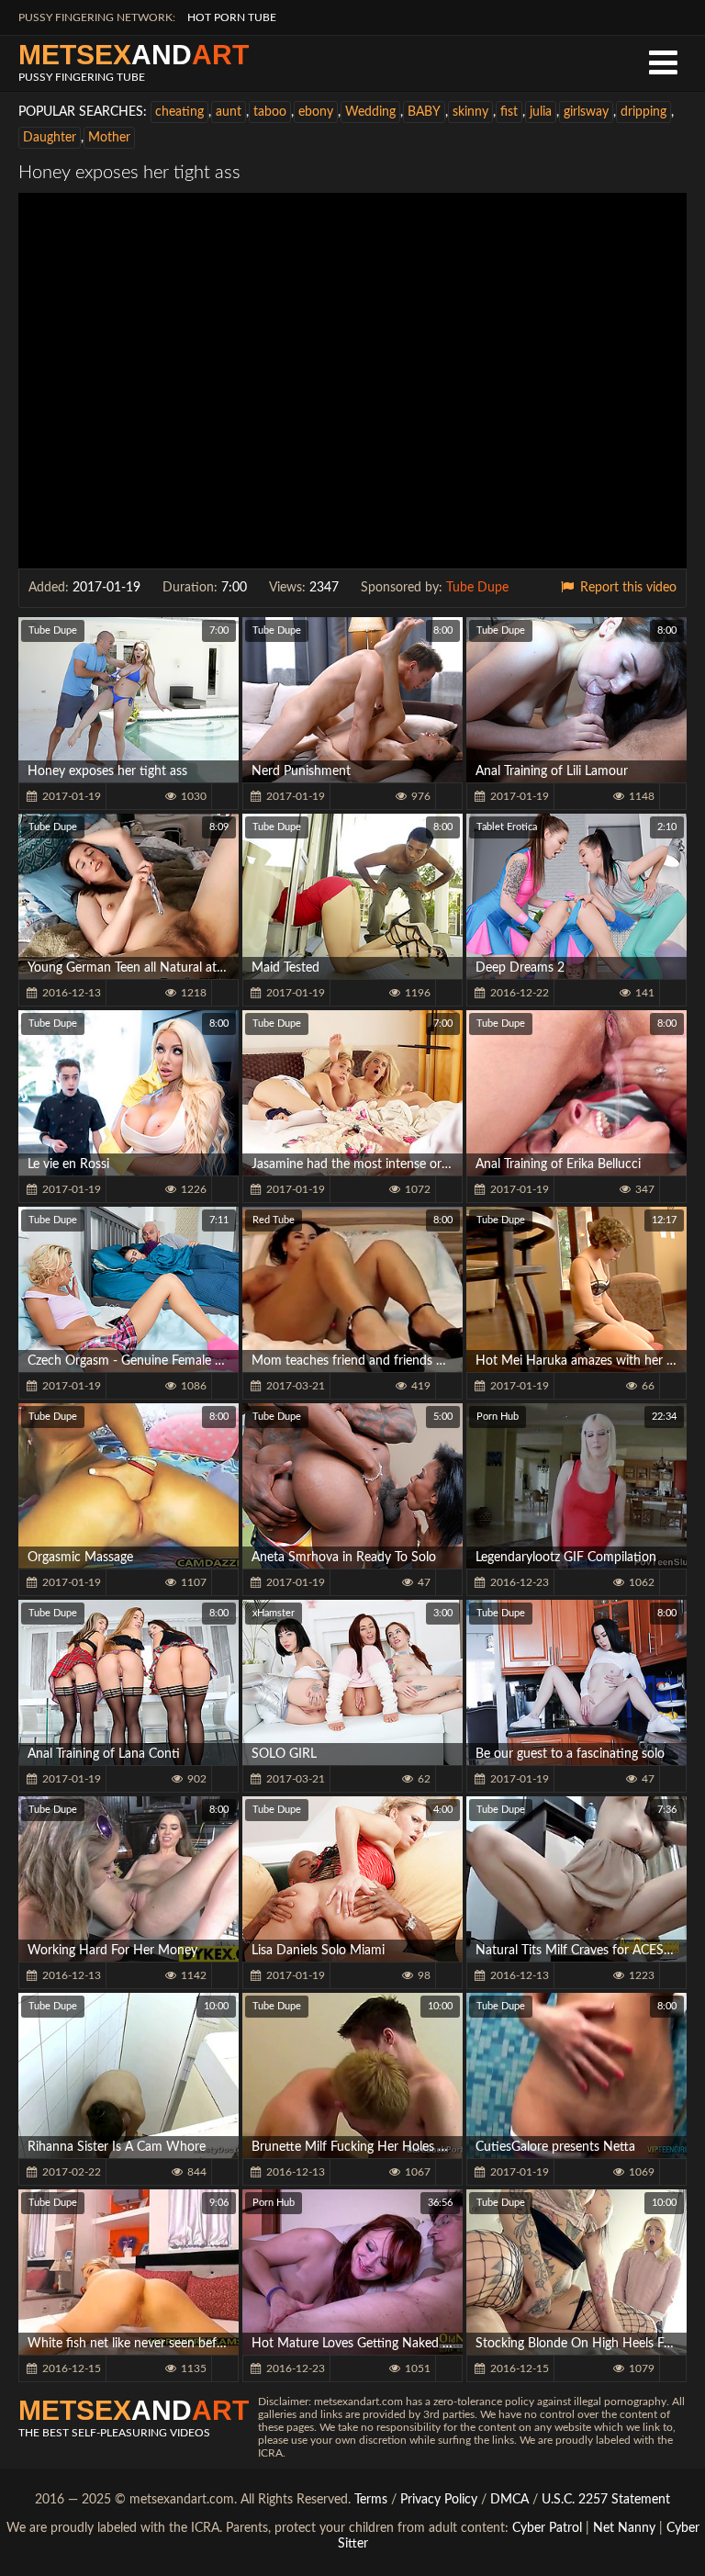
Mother (109, 138)
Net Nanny (624, 2528)
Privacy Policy (441, 2500)
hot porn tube (232, 17)
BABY (424, 112)
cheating (179, 112)
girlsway (586, 112)
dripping (643, 112)
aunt (229, 112)
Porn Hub (498, 1417)
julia (541, 112)
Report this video (627, 588)
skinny (470, 112)
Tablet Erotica (507, 827)
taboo (270, 112)
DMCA (509, 2500)
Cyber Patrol (547, 2528)
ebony (316, 112)
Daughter (50, 138)
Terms (371, 2500)
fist (509, 112)
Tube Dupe (477, 588)
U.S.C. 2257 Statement (606, 2500)
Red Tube (274, 1220)
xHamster (274, 1613)
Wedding (370, 112)
